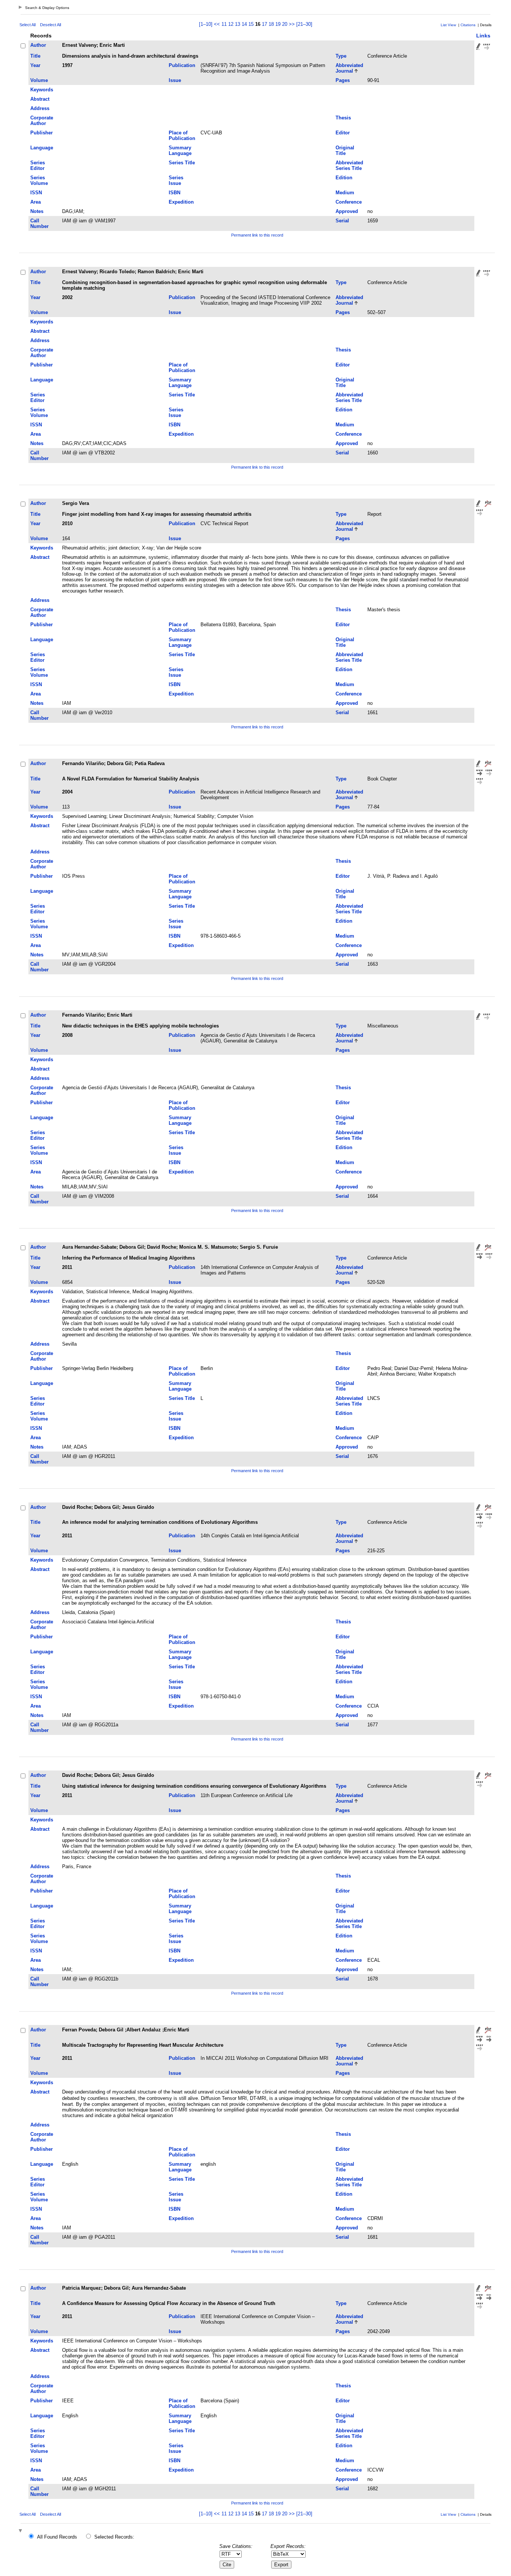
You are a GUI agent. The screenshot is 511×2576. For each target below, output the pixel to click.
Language (42, 148)
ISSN (36, 193)
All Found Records (57, 2537)
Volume (39, 80)
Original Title (345, 150)
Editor (343, 133)
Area (36, 202)
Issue (175, 80)
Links (483, 36)
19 (278, 24)
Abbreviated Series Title (349, 165)
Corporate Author (42, 121)
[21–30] (304, 24)
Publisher (42, 133)
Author (38, 45)
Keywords (42, 90)
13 (238, 24)
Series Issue (176, 180)
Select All (27, 25)
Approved (347, 211)
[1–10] (206, 24)
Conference (349, 202)
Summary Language (180, 150)
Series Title (182, 163)
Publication (182, 65)
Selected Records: (114, 2537)
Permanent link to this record (257, 235)
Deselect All (51, 25)
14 (244, 24)
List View (448, 25)
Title (35, 56)
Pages (343, 80)
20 (285, 24)
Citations (468, 25)
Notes (37, 211)
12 (231, 24)
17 (264, 24)
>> (292, 24)
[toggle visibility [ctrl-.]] (21, 2531)
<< (217, 24)
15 (251, 24)
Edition (344, 178)
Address (40, 108)
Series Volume (39, 180)
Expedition (181, 202)
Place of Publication (182, 136)
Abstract (40, 99)
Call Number (39, 223)
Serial (342, 221)
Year (35, 65)
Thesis (343, 118)
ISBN (175, 193)
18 (271, 24)
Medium (345, 193)
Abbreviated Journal (349, 68)
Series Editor (38, 165)
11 (224, 24)
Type (341, 56)
